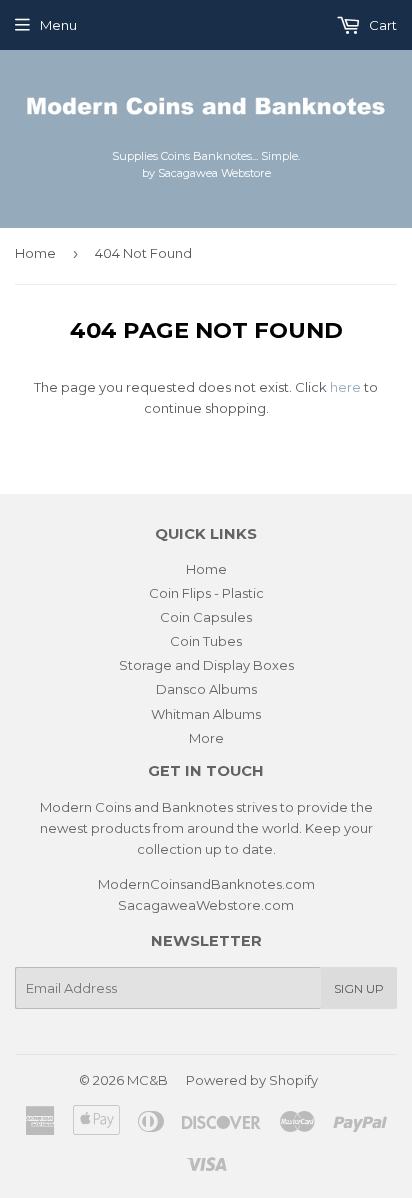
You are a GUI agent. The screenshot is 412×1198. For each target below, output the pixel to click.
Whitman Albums (206, 714)
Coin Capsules (206, 617)
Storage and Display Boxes (206, 665)
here (345, 387)
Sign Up (359, 988)
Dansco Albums (206, 689)
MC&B (147, 1080)
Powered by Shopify (252, 1080)
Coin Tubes (206, 641)
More (206, 738)
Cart (381, 25)
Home (35, 253)
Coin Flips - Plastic (206, 593)
